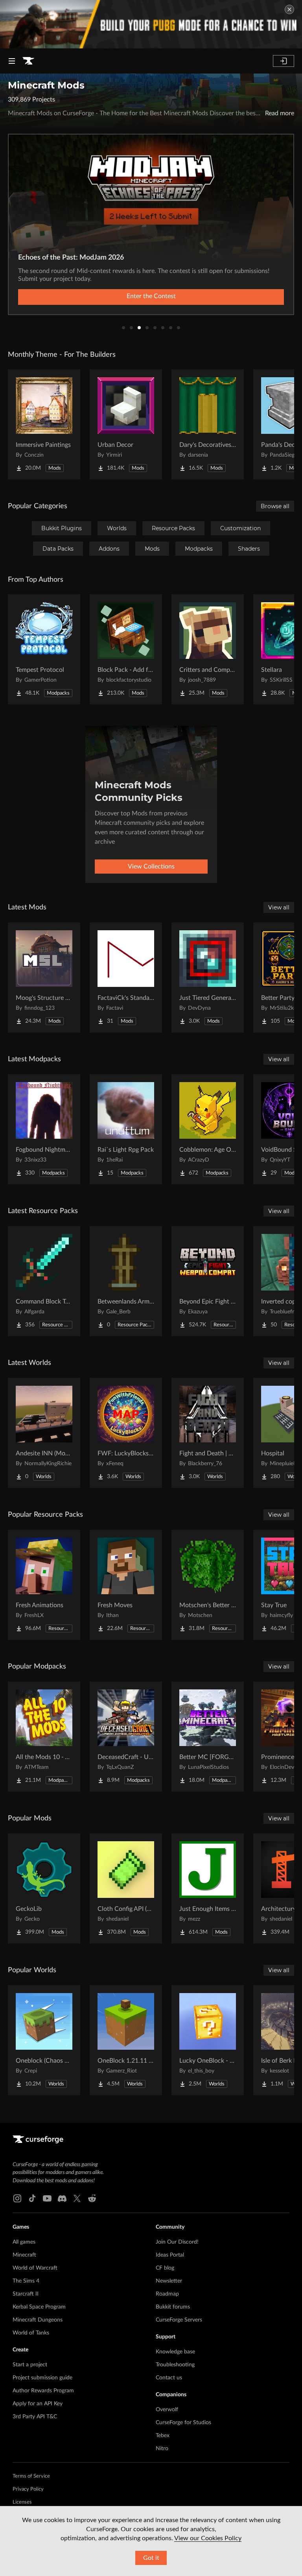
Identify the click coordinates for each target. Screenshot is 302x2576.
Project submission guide (42, 2378)
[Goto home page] (28, 61)
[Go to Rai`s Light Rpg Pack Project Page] (126, 1129)
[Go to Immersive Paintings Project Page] (44, 424)
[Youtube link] (47, 2198)
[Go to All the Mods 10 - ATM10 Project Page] (44, 1737)
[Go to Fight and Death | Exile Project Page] (208, 1433)
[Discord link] (62, 2198)
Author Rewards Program (43, 2391)
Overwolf (167, 2410)
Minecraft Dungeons (38, 2320)
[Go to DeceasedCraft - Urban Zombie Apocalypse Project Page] (126, 1737)
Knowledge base (175, 2352)
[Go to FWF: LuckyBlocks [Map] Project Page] (126, 1433)
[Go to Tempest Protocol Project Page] (44, 649)
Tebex (163, 2436)
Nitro (162, 2449)
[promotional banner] (151, 24)
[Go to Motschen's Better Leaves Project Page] (208, 1585)
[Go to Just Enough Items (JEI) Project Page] (208, 1888)
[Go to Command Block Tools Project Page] (44, 1281)
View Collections (151, 867)
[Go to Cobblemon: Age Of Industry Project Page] (208, 1129)
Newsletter (169, 2281)
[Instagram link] (17, 2198)
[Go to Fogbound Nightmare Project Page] (44, 1129)
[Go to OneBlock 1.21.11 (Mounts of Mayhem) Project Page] (126, 2040)
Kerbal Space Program (39, 2307)
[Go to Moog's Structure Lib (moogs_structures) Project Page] (44, 977)
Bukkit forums (173, 2307)
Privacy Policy (28, 2489)
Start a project (30, 2365)
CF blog (165, 2268)
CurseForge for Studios (183, 2423)
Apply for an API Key (38, 2404)
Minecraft (24, 2255)
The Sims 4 (26, 2281)
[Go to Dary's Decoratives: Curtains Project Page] (208, 424)
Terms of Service (31, 2476)
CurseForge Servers (179, 2320)
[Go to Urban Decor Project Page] (126, 424)
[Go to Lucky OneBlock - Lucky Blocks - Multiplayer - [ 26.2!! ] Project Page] (208, 2040)
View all (279, 907)
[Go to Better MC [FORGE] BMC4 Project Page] (208, 1737)
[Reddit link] (92, 2198)
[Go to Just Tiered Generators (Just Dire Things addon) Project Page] (208, 977)
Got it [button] (151, 2558)
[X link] (77, 2198)
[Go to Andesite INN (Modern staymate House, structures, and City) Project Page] (44, 1433)
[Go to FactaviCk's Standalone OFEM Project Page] (126, 977)
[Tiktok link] (32, 2198)
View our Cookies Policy (208, 2538)
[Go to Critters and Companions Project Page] (208, 649)
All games (24, 2242)
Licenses (22, 2502)
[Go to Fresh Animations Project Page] (44, 1585)
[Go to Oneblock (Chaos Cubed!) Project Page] (44, 2040)
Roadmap (167, 2294)
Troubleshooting (175, 2365)
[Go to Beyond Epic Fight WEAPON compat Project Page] (208, 1281)
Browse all (275, 506)
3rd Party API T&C (35, 2417)
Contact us (169, 2378)
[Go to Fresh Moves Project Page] (126, 1585)
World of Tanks (31, 2333)
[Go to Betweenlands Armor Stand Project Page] (126, 1281)
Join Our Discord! (177, 2242)
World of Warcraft (35, 2268)
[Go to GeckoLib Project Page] (44, 1888)
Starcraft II (26, 2294)
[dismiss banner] (289, 9)
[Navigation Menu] (12, 61)
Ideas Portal (170, 2255)
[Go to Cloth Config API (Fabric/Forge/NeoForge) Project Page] (126, 1888)
